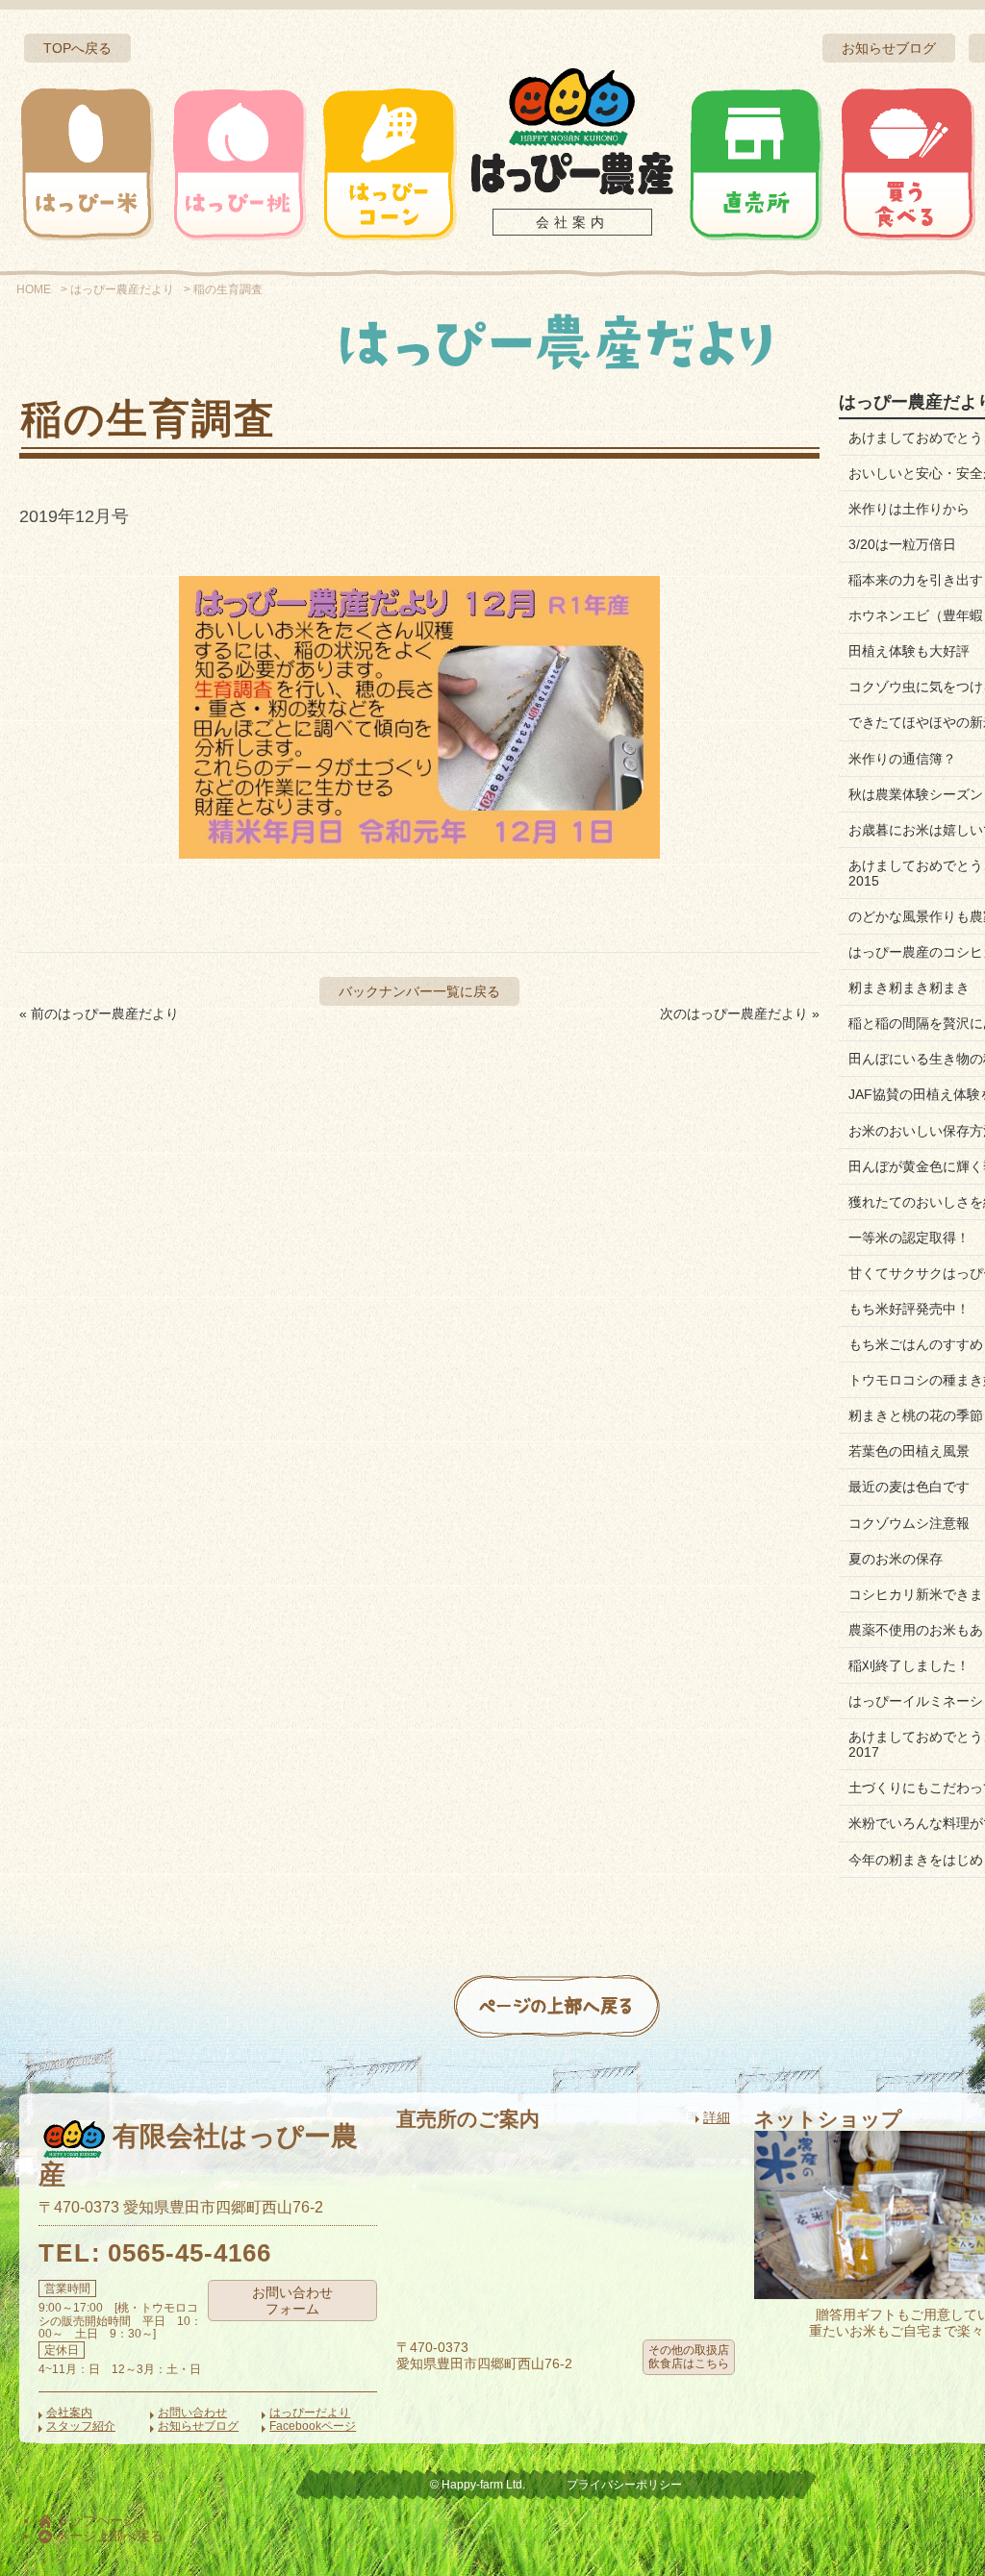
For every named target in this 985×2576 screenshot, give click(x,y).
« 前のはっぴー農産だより (99, 1013)
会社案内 (572, 222)
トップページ (94, 2520)
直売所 (756, 163)
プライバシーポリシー (624, 2485)
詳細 (717, 2117)
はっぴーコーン (389, 163)
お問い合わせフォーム (292, 2301)
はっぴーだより (310, 2413)
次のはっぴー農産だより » (740, 1013)
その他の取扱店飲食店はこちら (689, 2357)
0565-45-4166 (189, 2253)
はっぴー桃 (239, 163)
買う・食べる (907, 163)
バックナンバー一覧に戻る (419, 991)
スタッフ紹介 (81, 2426)
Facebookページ (313, 2426)
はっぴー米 (88, 163)
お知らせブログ (889, 48)
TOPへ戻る (77, 48)
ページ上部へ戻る (108, 2536)
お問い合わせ (192, 2413)
